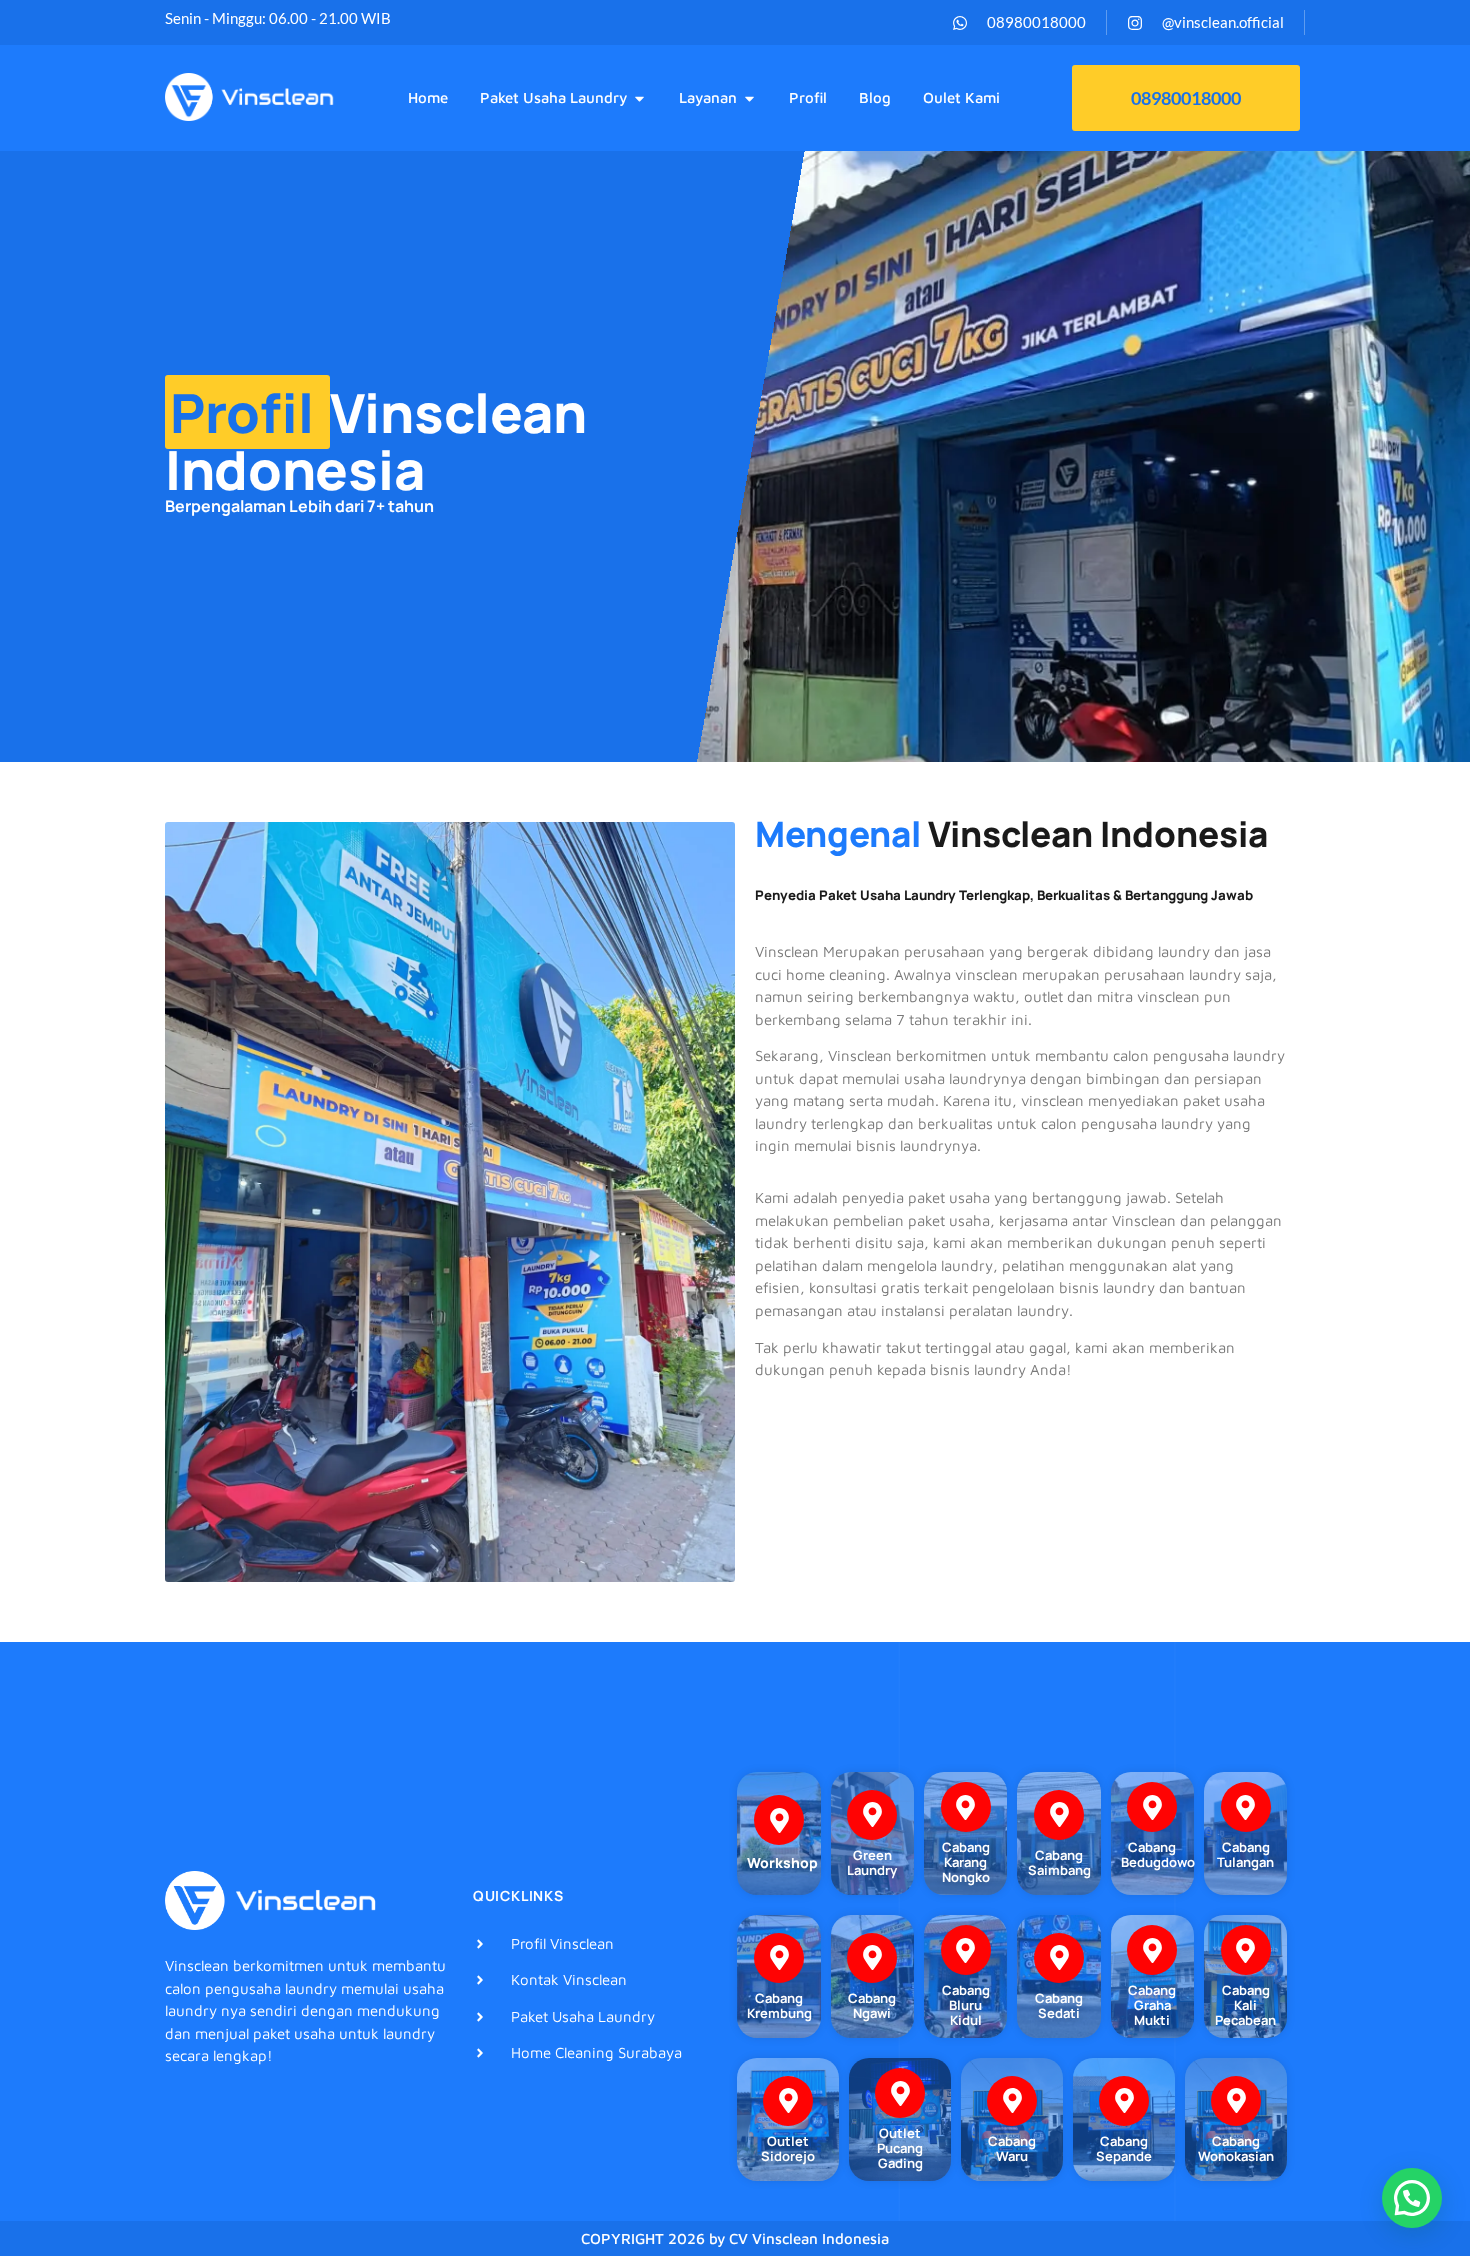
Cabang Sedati (1059, 2005)
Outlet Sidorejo (788, 2148)
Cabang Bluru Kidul (966, 2005)
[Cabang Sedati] (1059, 1958)
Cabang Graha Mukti (1152, 2005)
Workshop (782, 1862)
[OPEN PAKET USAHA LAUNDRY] (639, 98)
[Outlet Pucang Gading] (900, 2093)
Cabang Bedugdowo (1158, 1854)
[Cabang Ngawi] (872, 1958)
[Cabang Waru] (1012, 2101)
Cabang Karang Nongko (966, 1862)
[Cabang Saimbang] (1059, 1815)
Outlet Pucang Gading (900, 2148)
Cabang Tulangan (1245, 1854)
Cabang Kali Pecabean (1245, 2005)
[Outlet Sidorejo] (788, 2101)
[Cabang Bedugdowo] (1152, 1807)
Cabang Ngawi (872, 2005)
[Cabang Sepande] (1124, 2101)
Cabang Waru (1012, 2148)
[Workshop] (779, 1820)
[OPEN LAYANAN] (749, 98)
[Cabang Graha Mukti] (1152, 1950)
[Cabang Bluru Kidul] (966, 1950)
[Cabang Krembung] (779, 1958)
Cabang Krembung (779, 2005)
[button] (1412, 2198)
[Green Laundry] (872, 1815)
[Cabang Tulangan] (1246, 1807)
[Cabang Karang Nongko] (966, 1807)
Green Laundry (872, 1862)
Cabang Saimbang (1059, 1862)
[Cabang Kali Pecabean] (1246, 1950)
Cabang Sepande (1124, 2148)
